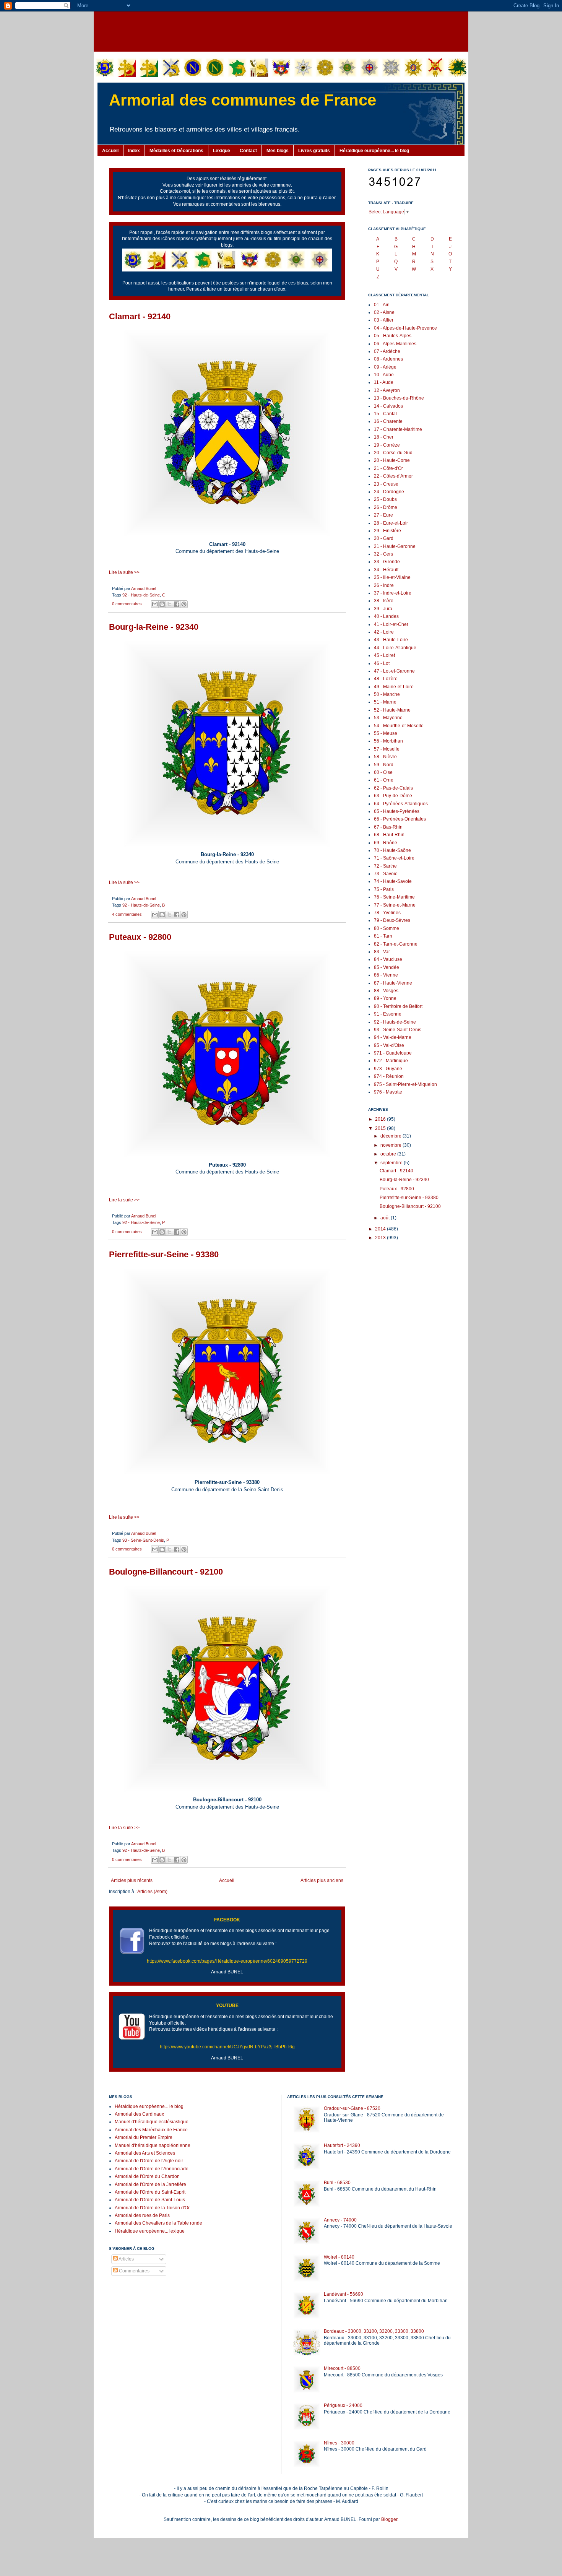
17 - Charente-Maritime (398, 429)
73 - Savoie (386, 874)
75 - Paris (384, 889)
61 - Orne (384, 780)
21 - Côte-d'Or (388, 468)
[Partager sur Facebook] (177, 604)
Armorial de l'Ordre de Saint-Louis (150, 2200)
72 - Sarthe (385, 866)
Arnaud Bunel (144, 588)
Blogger (389, 2519)
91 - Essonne (388, 1014)
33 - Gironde (387, 562)
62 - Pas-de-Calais (393, 788)
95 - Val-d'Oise (389, 1045)
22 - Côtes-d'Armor (393, 476)
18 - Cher (384, 437)
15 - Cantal (385, 414)
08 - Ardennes (388, 359)
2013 (381, 1238)
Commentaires (134, 2271)
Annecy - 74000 (340, 2220)
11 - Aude (384, 382)
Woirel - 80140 (339, 2257)
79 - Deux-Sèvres (392, 920)
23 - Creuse (386, 484)
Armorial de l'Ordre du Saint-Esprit (150, 2192)
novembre (391, 1145)
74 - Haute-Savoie (393, 881)
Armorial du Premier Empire (144, 2137)
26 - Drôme (386, 507)
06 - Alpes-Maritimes (395, 344)
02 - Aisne (384, 312)
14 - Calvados (388, 406)
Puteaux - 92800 (140, 937)
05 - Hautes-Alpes (393, 336)
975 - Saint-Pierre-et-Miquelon (405, 1084)
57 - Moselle (387, 749)
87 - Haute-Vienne (393, 983)
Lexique (222, 151)
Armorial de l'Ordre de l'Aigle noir (149, 2161)
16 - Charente (388, 421)
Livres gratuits (314, 151)
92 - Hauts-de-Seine (141, 595)
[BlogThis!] (162, 604)
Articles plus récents (132, 1880)
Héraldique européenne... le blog (374, 151)
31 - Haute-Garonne (395, 546)
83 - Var (382, 952)
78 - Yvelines (387, 913)
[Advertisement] (281, 31)
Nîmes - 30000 (339, 2443)
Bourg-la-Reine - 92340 (154, 627)
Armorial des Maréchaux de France (151, 2130)
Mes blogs (278, 151)
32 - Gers (383, 554)
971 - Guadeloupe (393, 1053)
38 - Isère (384, 601)
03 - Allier (384, 320)
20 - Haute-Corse (392, 460)
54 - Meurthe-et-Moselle (399, 726)
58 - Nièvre (385, 757)
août (386, 1218)
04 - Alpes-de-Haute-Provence (405, 328)
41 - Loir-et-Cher (391, 624)
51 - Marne (385, 702)
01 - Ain (382, 305)
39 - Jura (383, 609)
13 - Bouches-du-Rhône (399, 398)
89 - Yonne (385, 998)
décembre (391, 1136)
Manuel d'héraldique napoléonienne (153, 2145)
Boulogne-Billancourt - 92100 (166, 1572)
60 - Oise (383, 772)
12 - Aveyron (387, 390)
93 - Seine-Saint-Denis (143, 1540)
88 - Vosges (386, 991)
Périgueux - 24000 (343, 2405)
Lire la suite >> (124, 572)
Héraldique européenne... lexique (150, 2231)
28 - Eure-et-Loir (391, 523)
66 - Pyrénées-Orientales (400, 819)
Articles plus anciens (322, 1880)
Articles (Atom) (152, 1892)
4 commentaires (127, 914)
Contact (248, 151)
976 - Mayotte (388, 1092)
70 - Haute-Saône (392, 850)
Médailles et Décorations (176, 151)
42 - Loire (384, 632)
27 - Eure (383, 515)
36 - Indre (384, 585)
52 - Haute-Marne (392, 710)
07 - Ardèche (387, 351)
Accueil (110, 151)
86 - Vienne (386, 975)
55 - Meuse (386, 733)
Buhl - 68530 (337, 2183)
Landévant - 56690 (344, 2294)
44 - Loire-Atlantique (395, 648)
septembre (392, 1163)
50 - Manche (387, 694)
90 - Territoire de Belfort (398, 1006)
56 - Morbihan (388, 741)
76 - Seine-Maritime (394, 897)
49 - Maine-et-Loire (394, 687)
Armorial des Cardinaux (139, 2114)
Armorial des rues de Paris (142, 2215)
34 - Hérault (386, 570)
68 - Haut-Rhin (389, 835)
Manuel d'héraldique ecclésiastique (152, 2122)
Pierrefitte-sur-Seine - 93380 (164, 1254)
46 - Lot (382, 663)
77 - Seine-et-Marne (395, 905)
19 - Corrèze (387, 445)
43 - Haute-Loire (391, 640)
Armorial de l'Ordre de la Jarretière (150, 2184)
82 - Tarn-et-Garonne (396, 944)
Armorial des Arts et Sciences (145, 2153)
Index (134, 151)
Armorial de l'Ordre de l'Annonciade (152, 2169)
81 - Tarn (383, 936)
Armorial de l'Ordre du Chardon (147, 2176)
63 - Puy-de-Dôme (393, 796)
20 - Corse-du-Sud (393, 453)
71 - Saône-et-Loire (394, 858)
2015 (381, 1128)
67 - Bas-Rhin (388, 827)
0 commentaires (127, 604)
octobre (389, 1154)
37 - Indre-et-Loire (393, 593)
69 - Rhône (386, 843)
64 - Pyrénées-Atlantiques (401, 804)
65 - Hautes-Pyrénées (397, 811)
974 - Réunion (389, 1076)
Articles (126, 2259)
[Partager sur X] (169, 604)
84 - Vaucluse (388, 959)
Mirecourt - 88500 (342, 2368)
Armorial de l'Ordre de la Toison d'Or (152, 2208)
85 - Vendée (387, 967)
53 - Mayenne (388, 718)
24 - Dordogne (389, 492)
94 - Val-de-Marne (393, 1037)
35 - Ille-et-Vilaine (392, 577)
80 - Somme (387, 928)
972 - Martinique (391, 1061)
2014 (381, 1229)
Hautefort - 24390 (342, 2145)
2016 (381, 1119)
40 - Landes (386, 616)
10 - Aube (384, 375)
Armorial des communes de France (243, 100)
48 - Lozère (386, 679)
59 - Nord (384, 765)
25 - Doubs (385, 499)
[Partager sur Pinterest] (184, 604)
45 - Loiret (384, 655)
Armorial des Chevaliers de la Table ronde (158, 2223)
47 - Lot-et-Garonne (394, 671)
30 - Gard (384, 538)
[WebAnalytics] (124, 2294)
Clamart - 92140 (140, 316)
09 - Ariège (385, 367)
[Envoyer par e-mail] (155, 604)
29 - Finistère (387, 531)
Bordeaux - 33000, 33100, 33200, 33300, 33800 (374, 2331)
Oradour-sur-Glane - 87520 (352, 2108)
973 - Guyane (388, 1069)
